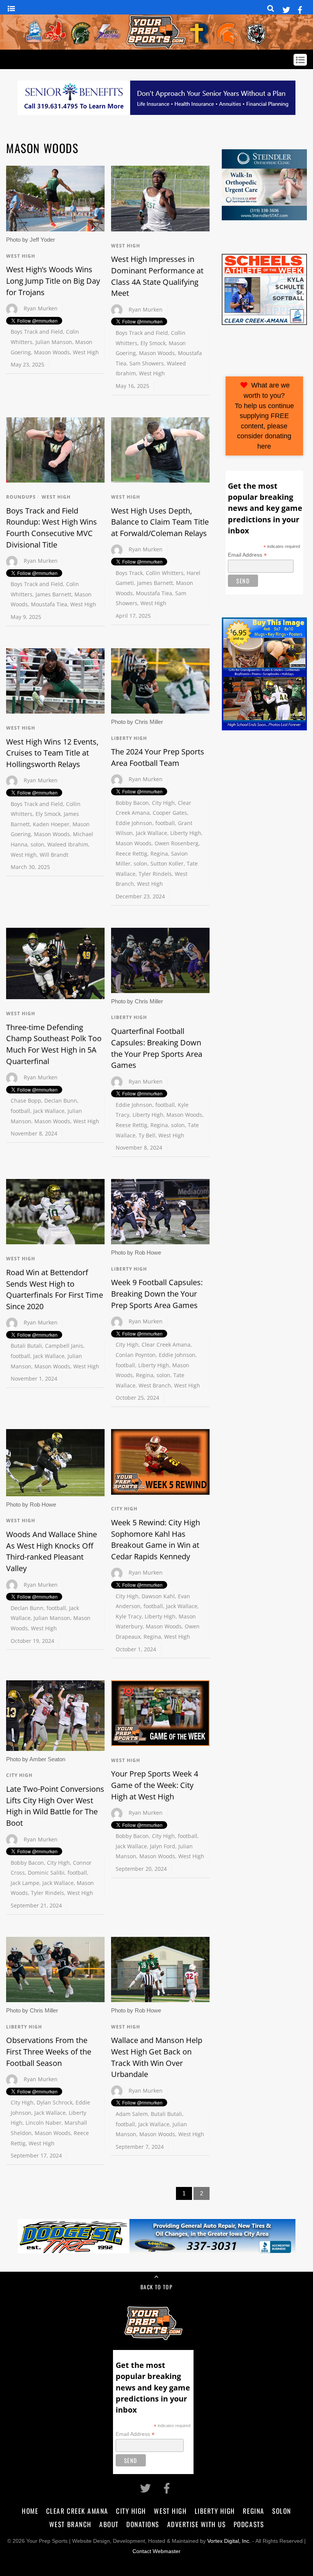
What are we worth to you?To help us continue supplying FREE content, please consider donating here (264, 416)
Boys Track (129, 573)
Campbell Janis (64, 1346)
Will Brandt (54, 855)
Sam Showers (147, 363)
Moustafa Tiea (49, 604)
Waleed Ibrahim (68, 844)
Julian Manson (54, 342)
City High (163, 803)
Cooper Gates (170, 813)
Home (30, 2511)
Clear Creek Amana (166, 1345)
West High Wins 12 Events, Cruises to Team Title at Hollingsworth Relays (52, 753)
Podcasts (249, 2524)
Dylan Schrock (55, 2102)
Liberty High (129, 738)
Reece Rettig (131, 854)
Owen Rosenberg (177, 843)
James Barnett (53, 594)
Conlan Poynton (136, 1355)
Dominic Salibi (46, 1873)
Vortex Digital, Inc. (229, 2541)
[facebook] (300, 9)
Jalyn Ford (163, 1846)
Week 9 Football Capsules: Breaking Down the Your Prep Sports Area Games (157, 1294)
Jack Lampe (25, 1883)
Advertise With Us (197, 2524)
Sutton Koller (167, 863)
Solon (282, 2511)
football (165, 823)
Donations (143, 2524)
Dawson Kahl (158, 1596)
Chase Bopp (26, 1101)
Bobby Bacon (132, 803)
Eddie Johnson (134, 823)
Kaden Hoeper (51, 824)
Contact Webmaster (156, 2551)
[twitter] (286, 9)
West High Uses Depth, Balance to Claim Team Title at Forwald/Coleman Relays (160, 522)
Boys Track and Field (37, 332)
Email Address (247, 555)
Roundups (21, 497)
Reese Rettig (131, 1125)
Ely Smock (153, 343)
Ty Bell (147, 1135)
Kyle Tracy (129, 1616)
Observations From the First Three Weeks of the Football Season (49, 2051)
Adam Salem (132, 2114)
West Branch (155, 1385)
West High (21, 256)
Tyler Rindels (155, 874)
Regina (159, 854)
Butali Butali (26, 1346)
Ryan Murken (41, 308)
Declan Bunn (61, 1101)
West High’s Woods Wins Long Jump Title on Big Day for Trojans (53, 281)
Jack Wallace (152, 833)
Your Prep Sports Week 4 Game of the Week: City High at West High (155, 1785)
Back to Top (156, 2287)
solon (37, 844)
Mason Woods (52, 352)
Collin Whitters (165, 573)
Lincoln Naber (44, 2123)
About (109, 2524)
